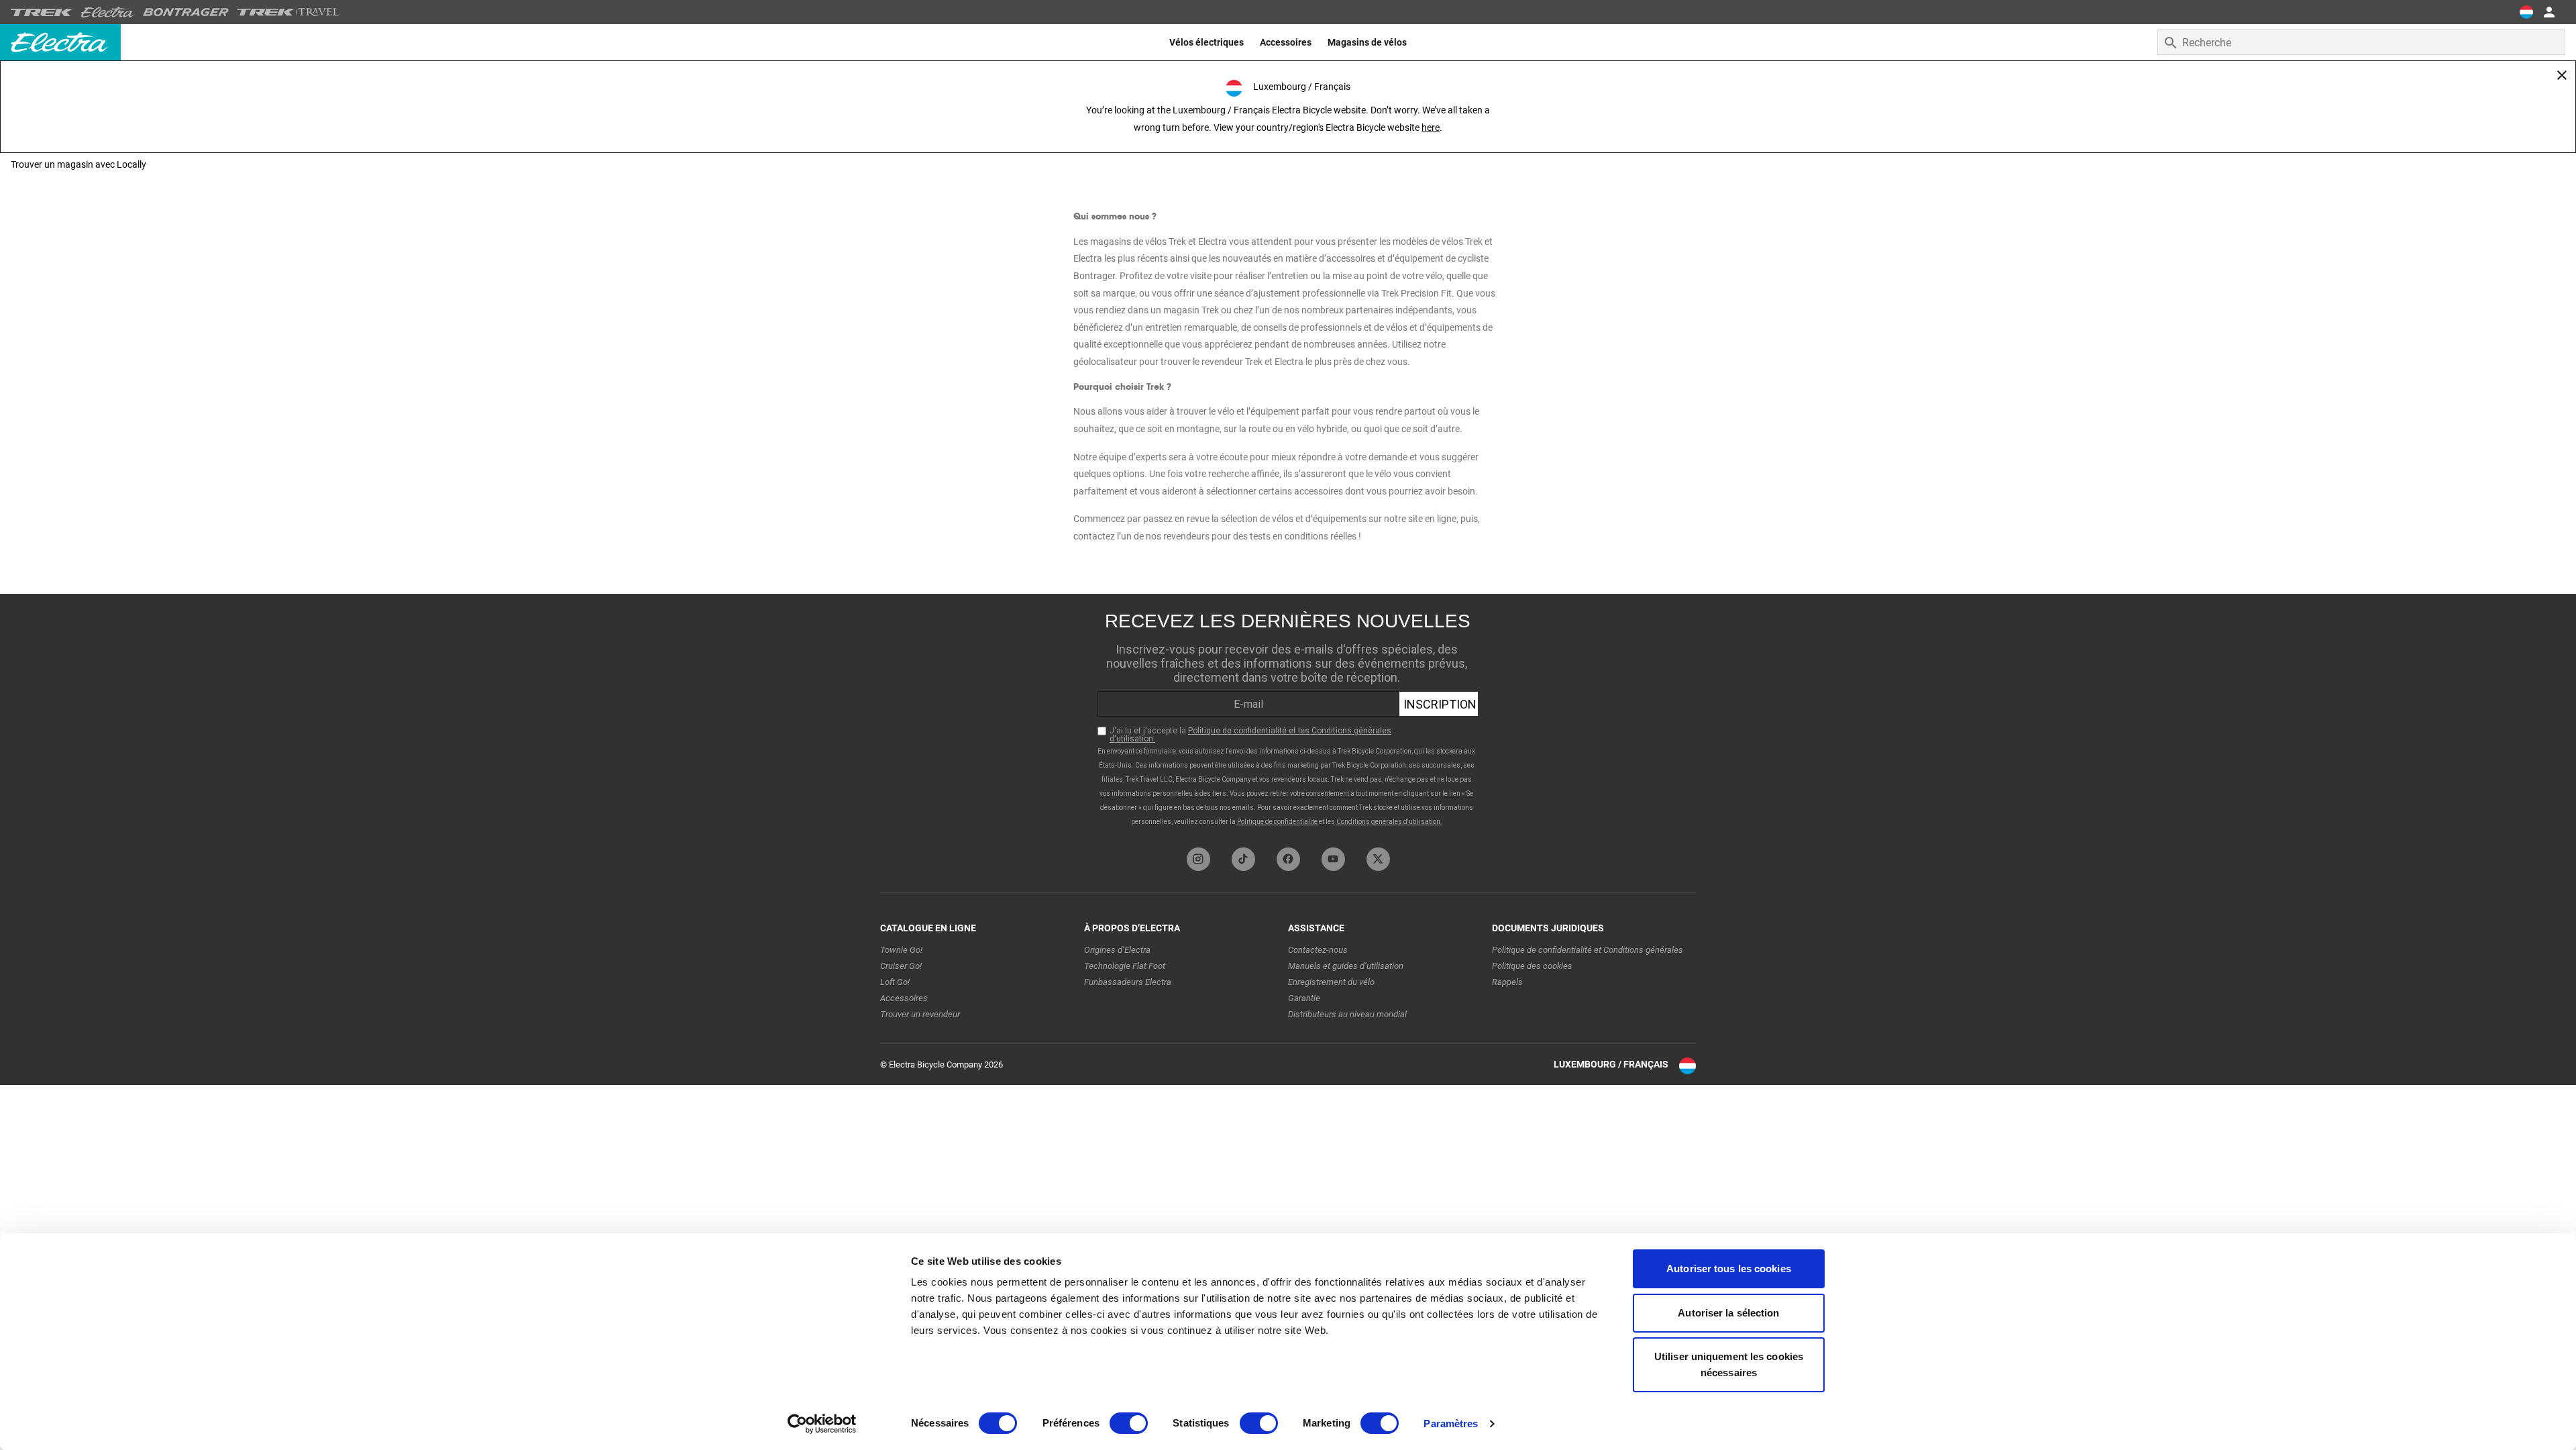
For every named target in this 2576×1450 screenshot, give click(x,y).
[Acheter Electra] (108, 12)
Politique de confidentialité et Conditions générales (1588, 950)
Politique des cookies (1532, 966)
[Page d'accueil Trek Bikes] (42, 12)
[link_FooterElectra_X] (1378, 859)
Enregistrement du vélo (1331, 982)
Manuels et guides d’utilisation (1346, 966)
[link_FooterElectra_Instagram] (1198, 859)
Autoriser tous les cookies (1729, 1268)
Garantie (1304, 998)
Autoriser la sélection (1728, 1313)
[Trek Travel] (288, 12)
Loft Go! (895, 982)
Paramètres (1451, 1423)
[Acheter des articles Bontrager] (186, 12)
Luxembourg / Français (1611, 1064)
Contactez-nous (1318, 950)
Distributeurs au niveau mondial (1347, 1014)
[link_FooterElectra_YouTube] (1333, 859)
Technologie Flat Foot (1125, 966)
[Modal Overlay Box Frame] (1288, 717)
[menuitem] (1206, 42)
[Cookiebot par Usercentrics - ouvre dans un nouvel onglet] (822, 1424)
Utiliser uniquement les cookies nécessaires (1729, 1364)
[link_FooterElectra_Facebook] (1288, 859)
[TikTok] (1243, 859)
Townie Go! (901, 950)
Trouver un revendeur (920, 1014)
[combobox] (2361, 42)
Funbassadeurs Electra (1128, 982)
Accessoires (904, 998)
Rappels (1507, 982)
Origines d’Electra (1117, 950)
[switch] (1129, 1423)
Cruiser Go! (901, 966)
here (1431, 127)
